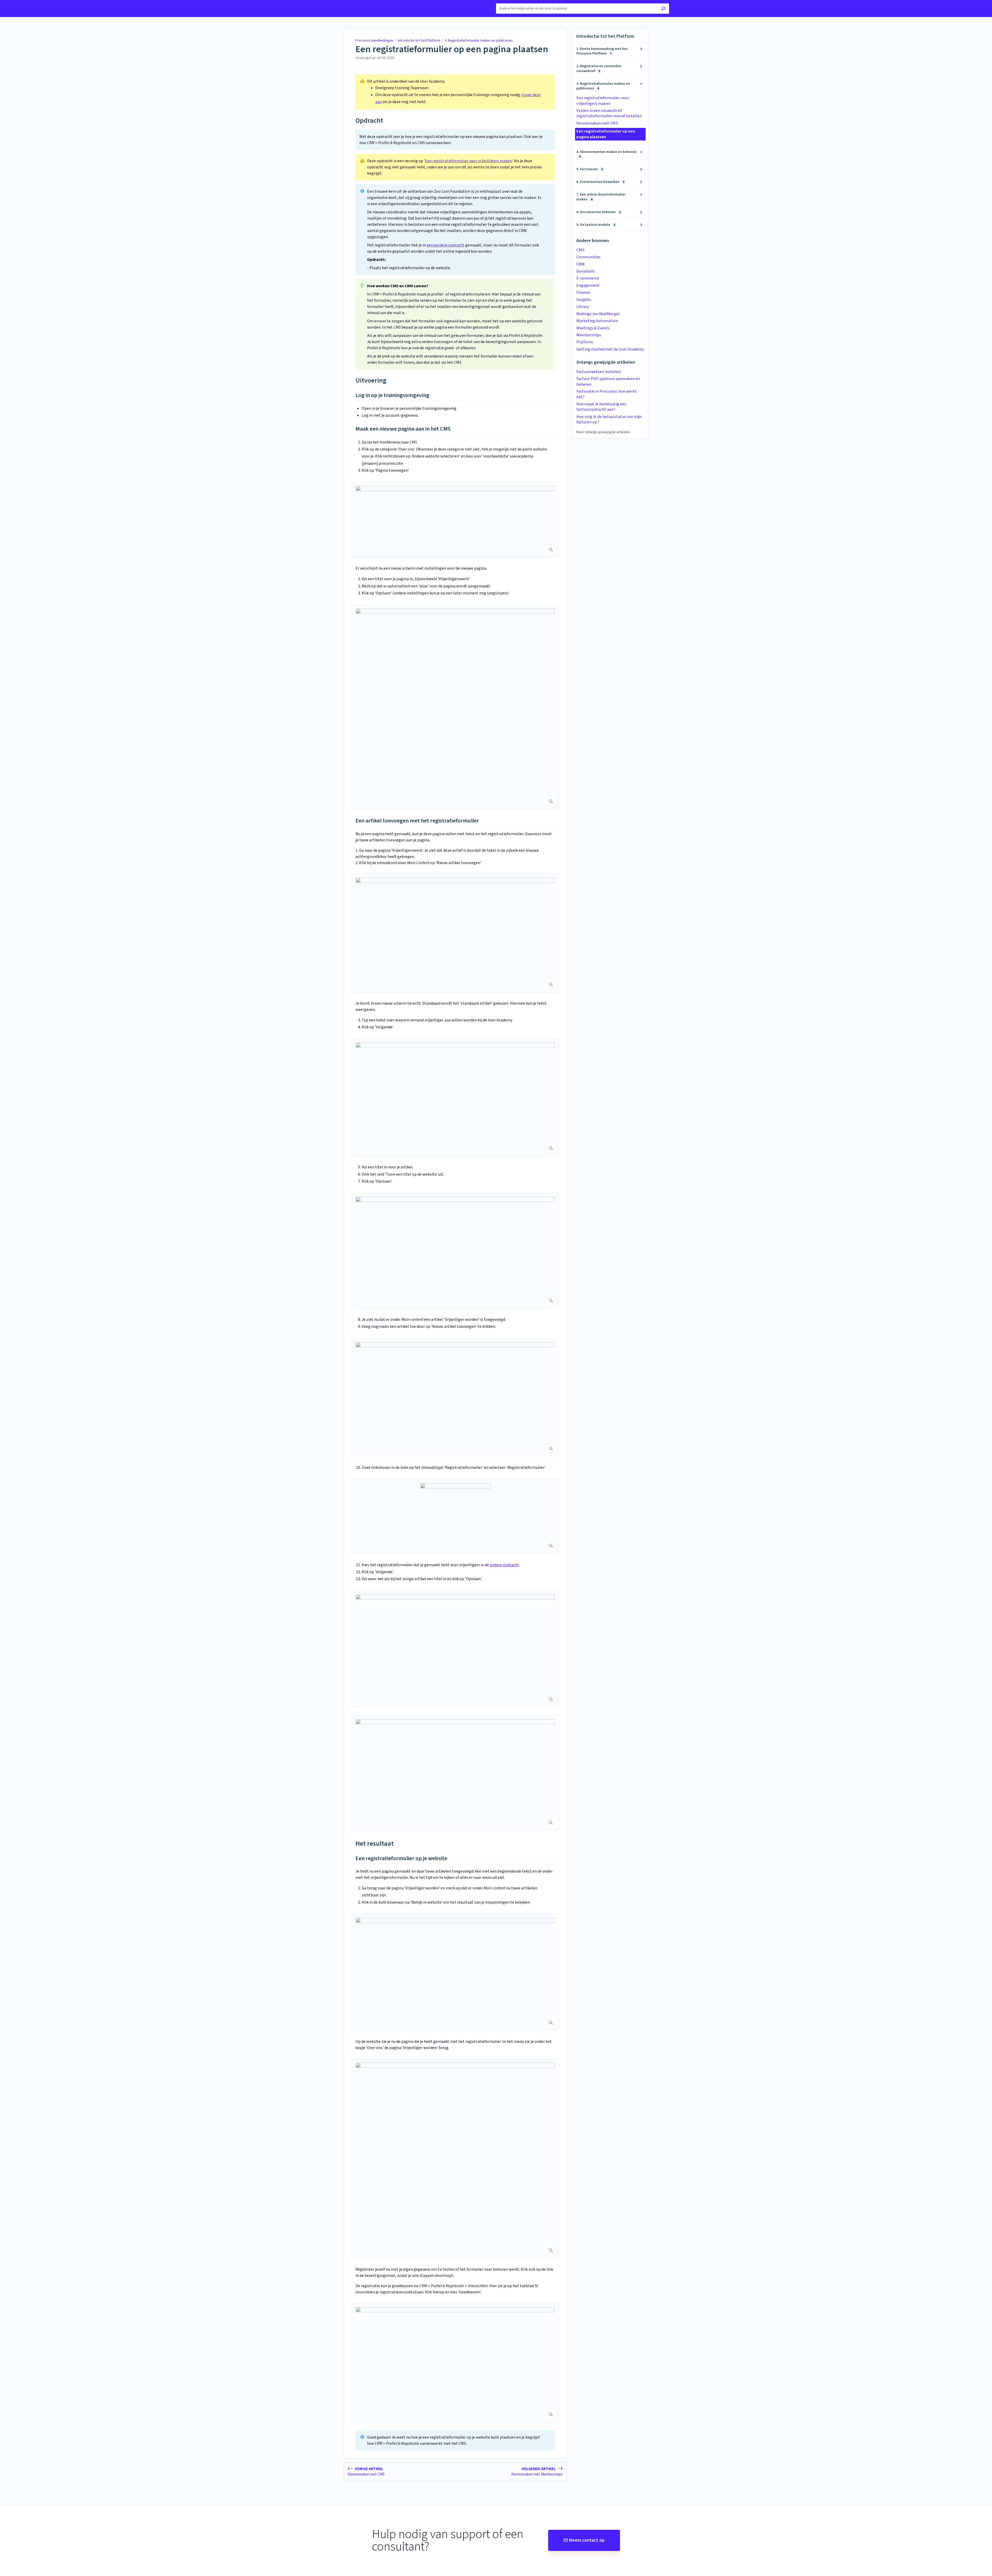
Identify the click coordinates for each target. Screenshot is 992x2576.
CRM (580, 264)
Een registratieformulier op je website (401, 1859)
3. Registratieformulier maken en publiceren (479, 41)
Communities (588, 257)
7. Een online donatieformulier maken (601, 197)
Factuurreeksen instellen (599, 372)
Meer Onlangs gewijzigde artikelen (603, 432)
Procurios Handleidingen (374, 41)
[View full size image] (455, 520)
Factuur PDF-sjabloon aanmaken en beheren (608, 381)
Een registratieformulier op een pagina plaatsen (452, 49)
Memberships (589, 335)
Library (583, 307)
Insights (584, 300)
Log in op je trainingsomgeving (392, 395)
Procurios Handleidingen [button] (343, 3)
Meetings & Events (593, 328)
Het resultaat (375, 1844)
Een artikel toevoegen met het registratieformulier (417, 821)
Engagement (588, 285)
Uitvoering (371, 380)
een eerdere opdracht (446, 245)
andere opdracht (504, 1565)
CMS (580, 250)
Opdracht (369, 121)
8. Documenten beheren (598, 212)
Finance (583, 292)
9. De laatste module (596, 225)
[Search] (663, 9)
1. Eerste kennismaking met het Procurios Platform (602, 51)
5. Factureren (590, 169)
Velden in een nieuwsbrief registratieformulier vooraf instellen (609, 113)
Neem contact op (587, 2540)
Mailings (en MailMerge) (598, 314)
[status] (455, 92)
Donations (586, 271)
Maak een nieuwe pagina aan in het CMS (403, 429)
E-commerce (588, 278)
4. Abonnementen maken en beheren (606, 154)
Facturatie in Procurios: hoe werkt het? (607, 394)
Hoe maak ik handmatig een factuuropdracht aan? (601, 407)
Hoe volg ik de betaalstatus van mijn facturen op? (609, 419)
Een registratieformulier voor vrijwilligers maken (468, 161)
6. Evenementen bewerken (600, 182)
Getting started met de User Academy (610, 349)
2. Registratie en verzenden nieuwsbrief (599, 68)
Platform (585, 342)
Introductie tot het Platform (419, 41)
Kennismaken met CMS (597, 123)
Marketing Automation (597, 321)
